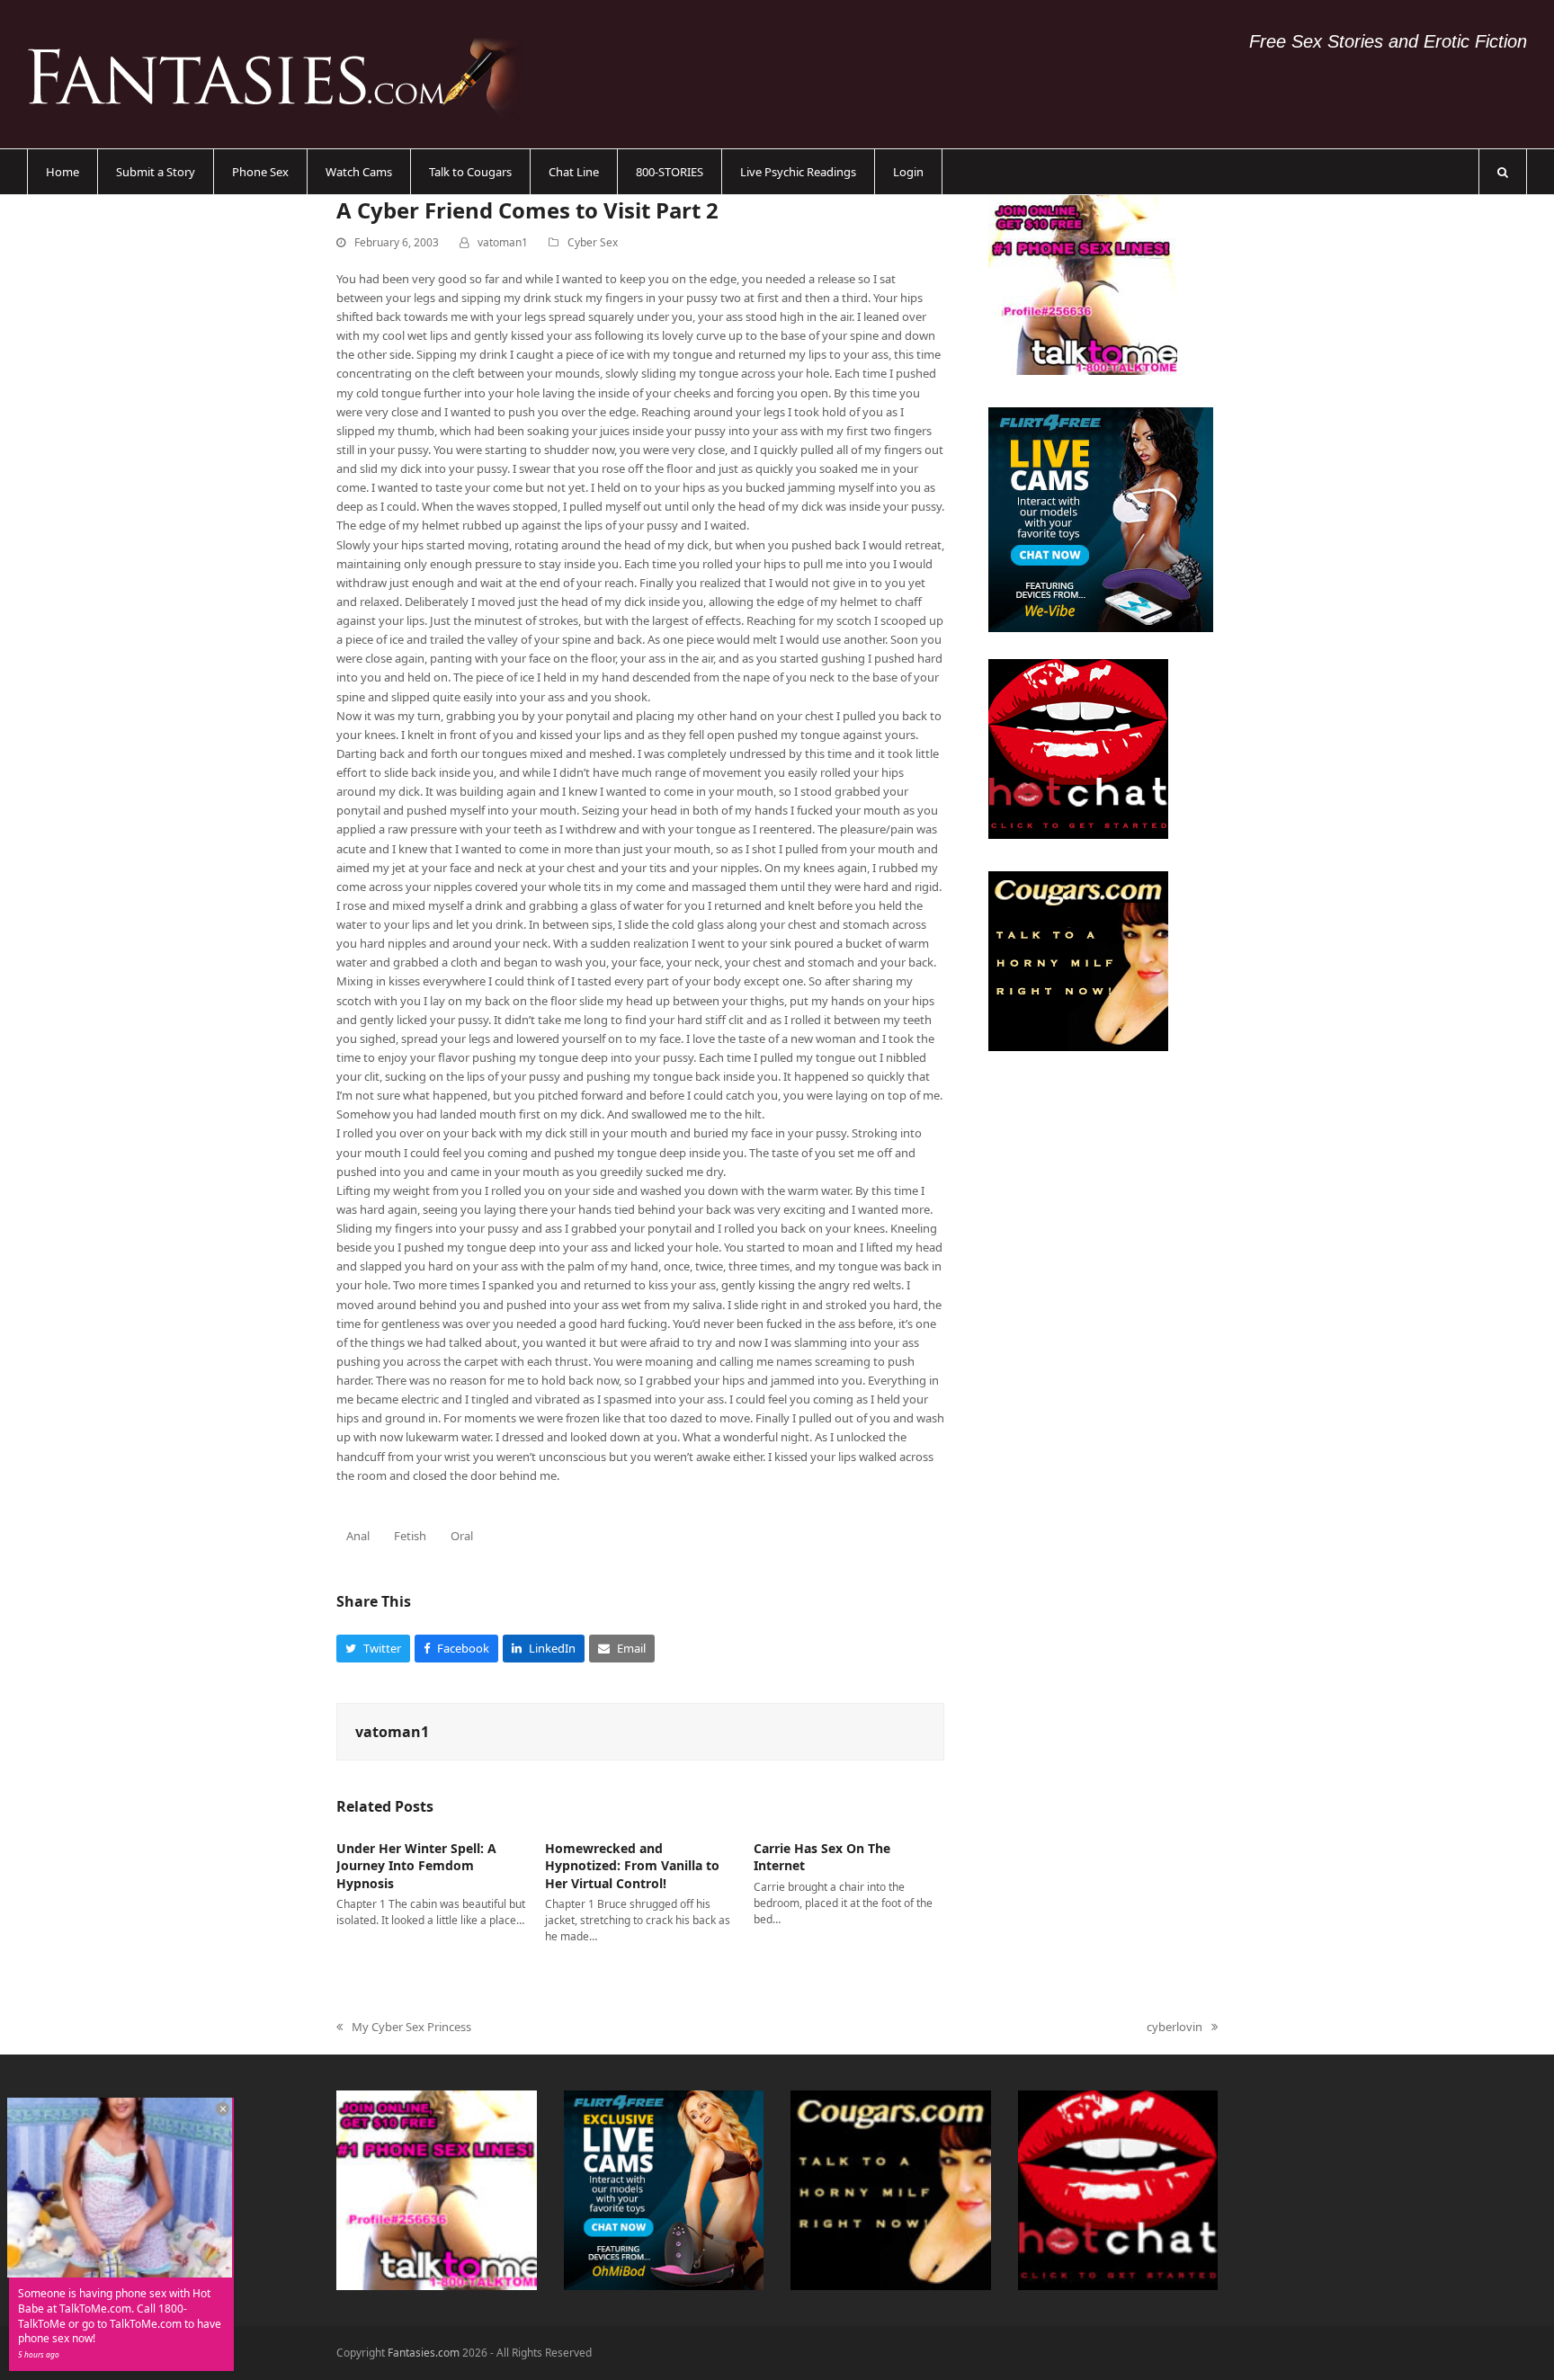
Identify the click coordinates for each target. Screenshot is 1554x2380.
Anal (358, 1536)
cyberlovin (1174, 2028)
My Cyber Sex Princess (404, 2028)
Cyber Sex (593, 242)
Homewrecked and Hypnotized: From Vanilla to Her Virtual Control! (632, 1866)
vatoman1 (503, 242)
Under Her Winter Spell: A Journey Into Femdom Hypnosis (416, 1866)
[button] (1503, 172)
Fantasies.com (424, 2353)
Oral (462, 1536)
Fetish (410, 1536)
